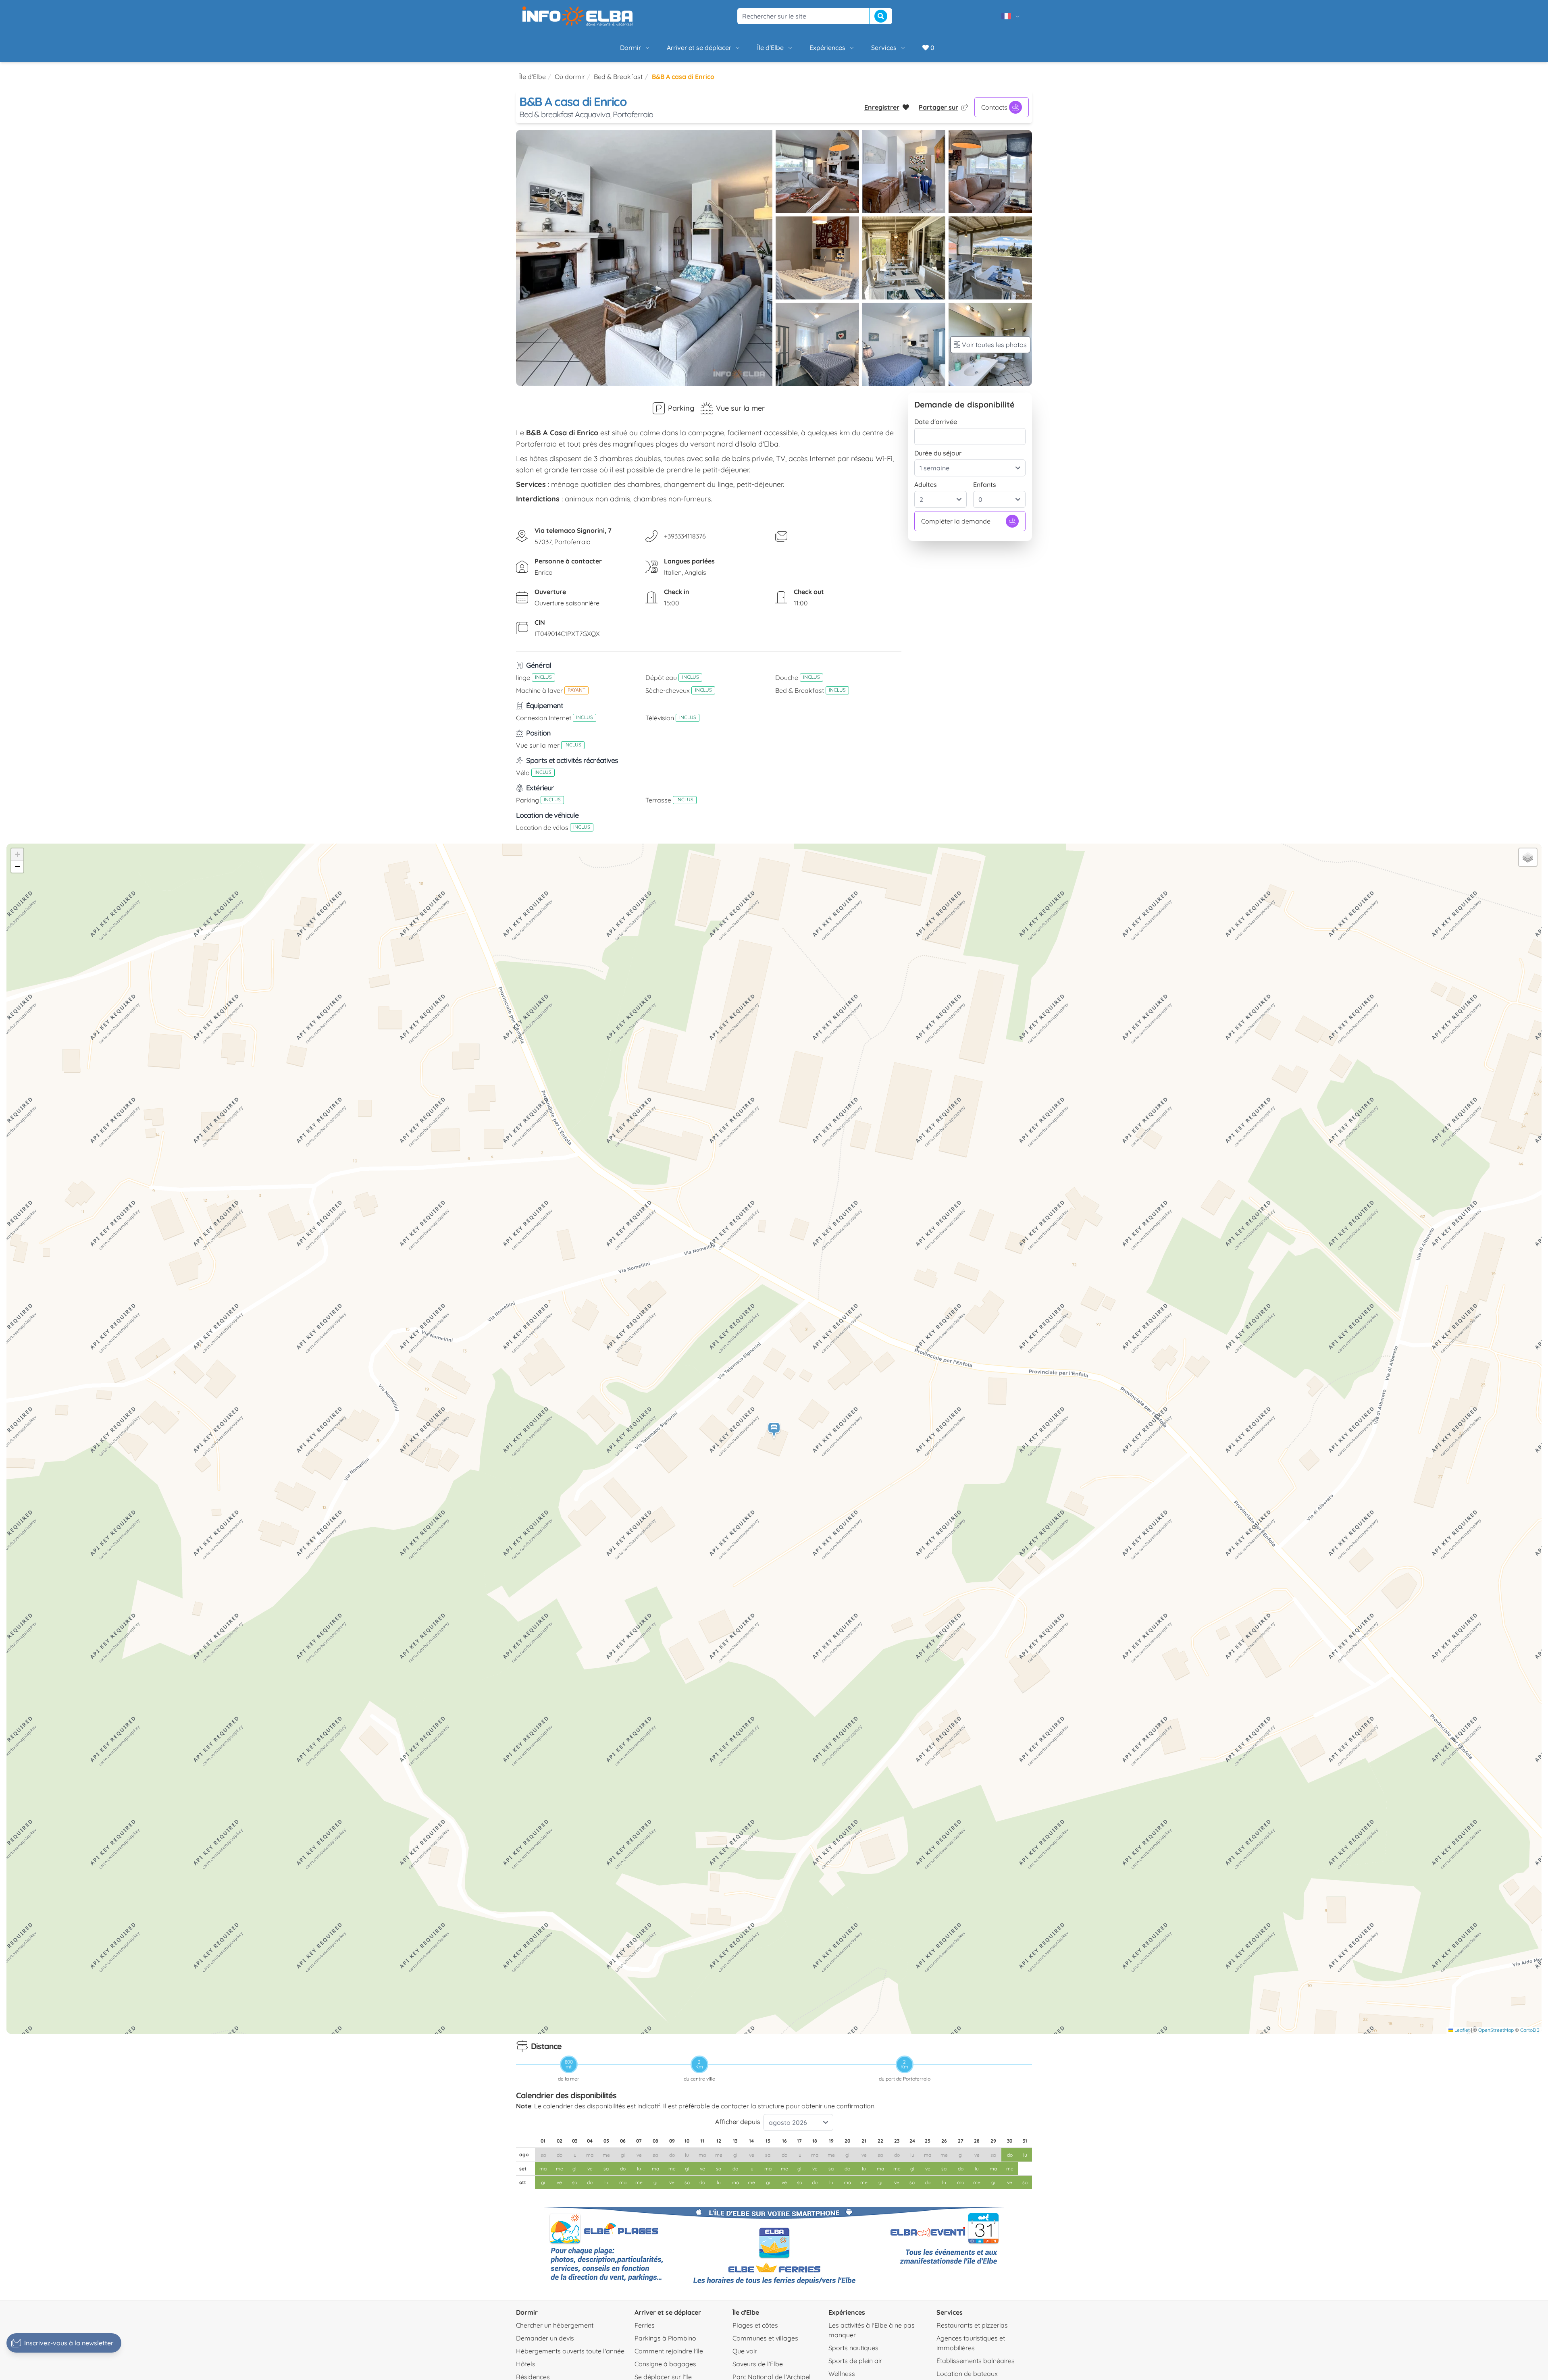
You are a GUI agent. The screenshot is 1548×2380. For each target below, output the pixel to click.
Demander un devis (545, 2338)
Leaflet (1462, 2030)
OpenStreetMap (1496, 2030)
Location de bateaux (967, 2374)
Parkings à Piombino (665, 2338)
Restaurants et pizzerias (972, 2325)
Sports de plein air (855, 2361)
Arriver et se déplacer (699, 48)
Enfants (985, 484)
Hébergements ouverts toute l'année (570, 2351)
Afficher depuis (738, 2122)
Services (884, 48)
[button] (774, 1431)
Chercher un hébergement (555, 2325)
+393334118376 (685, 536)
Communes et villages (765, 2338)
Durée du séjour (938, 453)
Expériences (827, 48)
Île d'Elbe (770, 48)
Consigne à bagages (665, 2364)
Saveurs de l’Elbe (758, 2364)
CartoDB (1530, 2030)
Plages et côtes (755, 2325)
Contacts (994, 107)
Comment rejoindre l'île (669, 2351)
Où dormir (570, 77)
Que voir (745, 2351)
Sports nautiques (853, 2348)
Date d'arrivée (936, 422)
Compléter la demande (956, 521)
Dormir (630, 48)
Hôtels (526, 2364)
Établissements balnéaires (976, 2361)
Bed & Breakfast (618, 77)
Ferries (645, 2325)
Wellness (842, 2374)
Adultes (926, 484)
